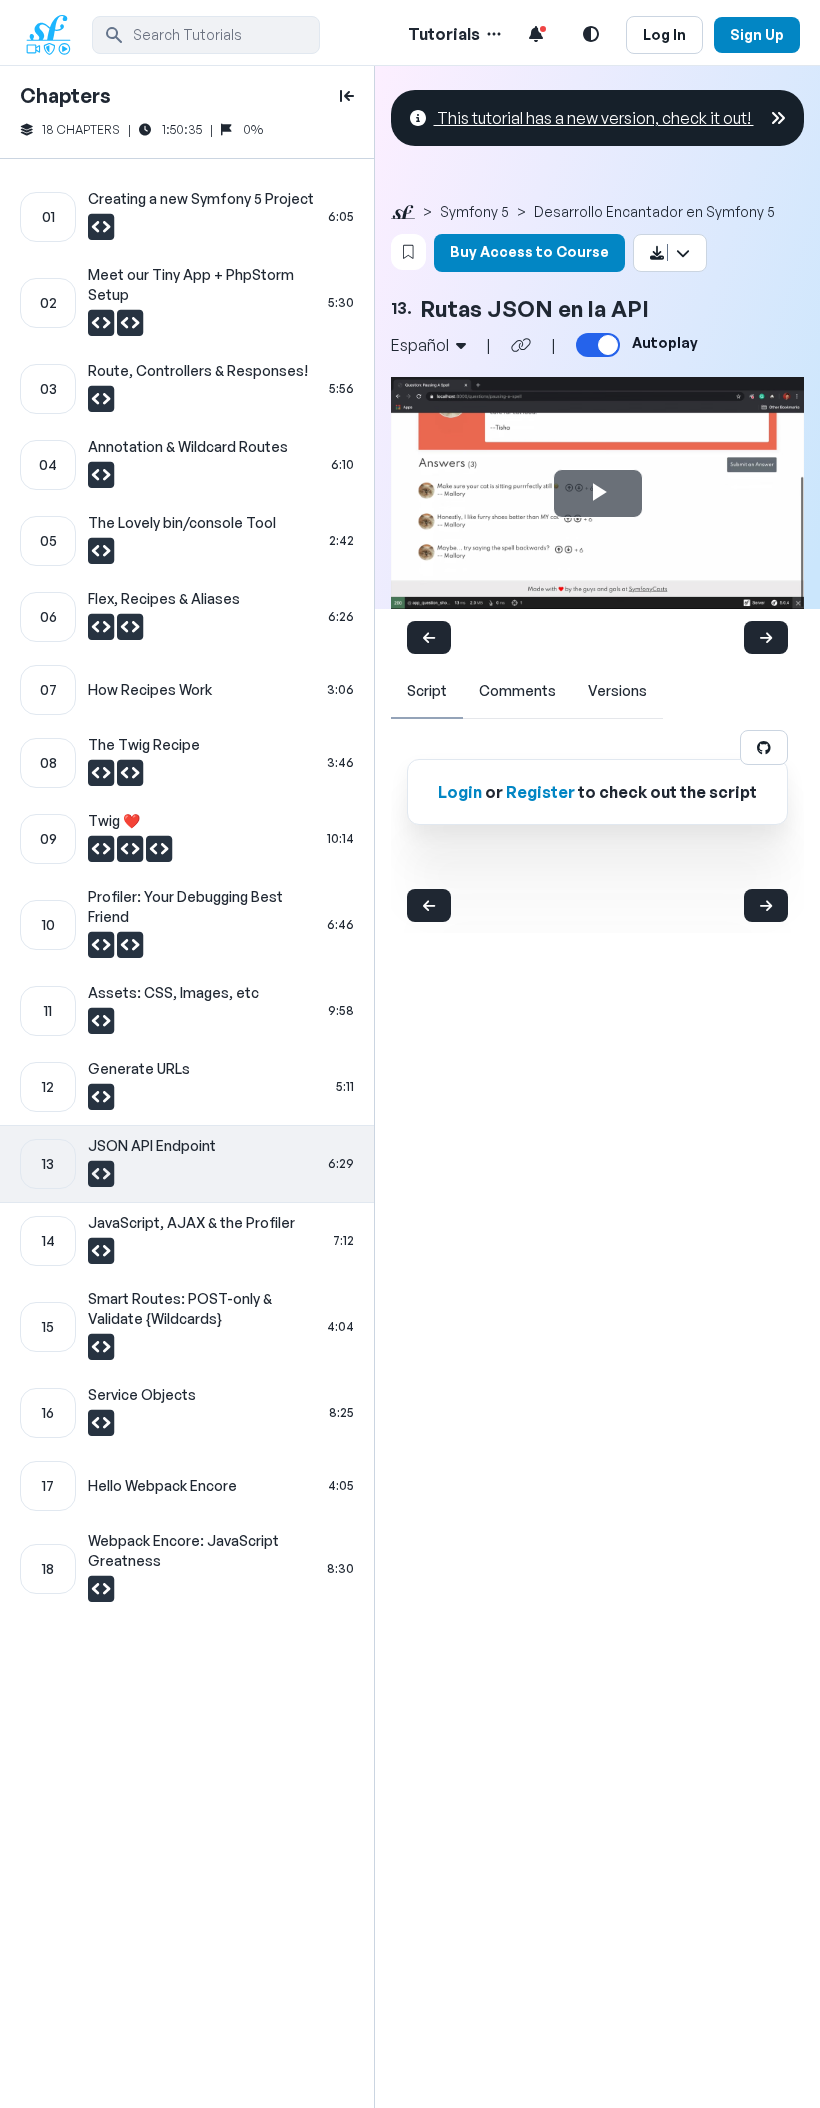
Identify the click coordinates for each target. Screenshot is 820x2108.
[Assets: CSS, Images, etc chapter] (187, 1011)
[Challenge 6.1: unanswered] (102, 632)
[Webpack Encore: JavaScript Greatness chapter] (187, 1569)
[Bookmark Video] (408, 252)
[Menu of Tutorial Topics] (492, 34)
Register (540, 792)
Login (460, 792)
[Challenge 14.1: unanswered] (101, 1256)
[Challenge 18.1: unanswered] (101, 1594)
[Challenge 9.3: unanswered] (159, 854)
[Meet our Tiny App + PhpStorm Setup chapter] (187, 303)
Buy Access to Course (529, 251)
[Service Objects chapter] (187, 1413)
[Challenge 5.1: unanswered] (101, 556)
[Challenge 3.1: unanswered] (101, 404)
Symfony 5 (474, 211)
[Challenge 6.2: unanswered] (130, 632)
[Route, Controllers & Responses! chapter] (187, 389)
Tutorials (444, 34)
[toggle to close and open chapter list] (347, 96)
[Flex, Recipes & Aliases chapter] (187, 617)
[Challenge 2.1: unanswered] (102, 328)
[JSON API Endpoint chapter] (187, 1164)
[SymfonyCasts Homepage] (56, 34)
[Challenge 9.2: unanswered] (131, 854)
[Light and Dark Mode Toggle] (591, 34)
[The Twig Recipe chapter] (187, 763)
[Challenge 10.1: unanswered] (102, 950)
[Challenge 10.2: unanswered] (130, 950)
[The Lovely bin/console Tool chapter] (187, 541)
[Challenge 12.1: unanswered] (101, 1102)
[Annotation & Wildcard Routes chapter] (187, 465)
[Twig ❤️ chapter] (187, 839)
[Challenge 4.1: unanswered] (101, 480)
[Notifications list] (536, 34)
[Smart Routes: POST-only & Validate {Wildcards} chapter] (187, 1327)
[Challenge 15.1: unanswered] (101, 1352)
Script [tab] (427, 690)
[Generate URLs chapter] (187, 1087)
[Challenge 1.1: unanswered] (101, 232)
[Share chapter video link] (521, 345)
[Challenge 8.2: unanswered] (130, 778)
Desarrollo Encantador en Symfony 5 (654, 211)
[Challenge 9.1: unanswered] (102, 854)
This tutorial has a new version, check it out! (594, 118)
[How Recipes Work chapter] (187, 690)
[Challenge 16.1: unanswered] (101, 1428)
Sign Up (757, 34)
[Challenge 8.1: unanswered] (102, 778)
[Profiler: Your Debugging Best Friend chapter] (187, 925)
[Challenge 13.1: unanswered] (101, 1179)
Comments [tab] (517, 690)
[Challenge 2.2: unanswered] (130, 328)
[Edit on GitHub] (764, 747)
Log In (664, 34)
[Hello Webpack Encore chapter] (187, 1486)
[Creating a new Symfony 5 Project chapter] (187, 217)
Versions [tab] (617, 690)
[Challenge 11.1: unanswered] (101, 1026)
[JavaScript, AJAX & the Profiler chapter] (187, 1241)
